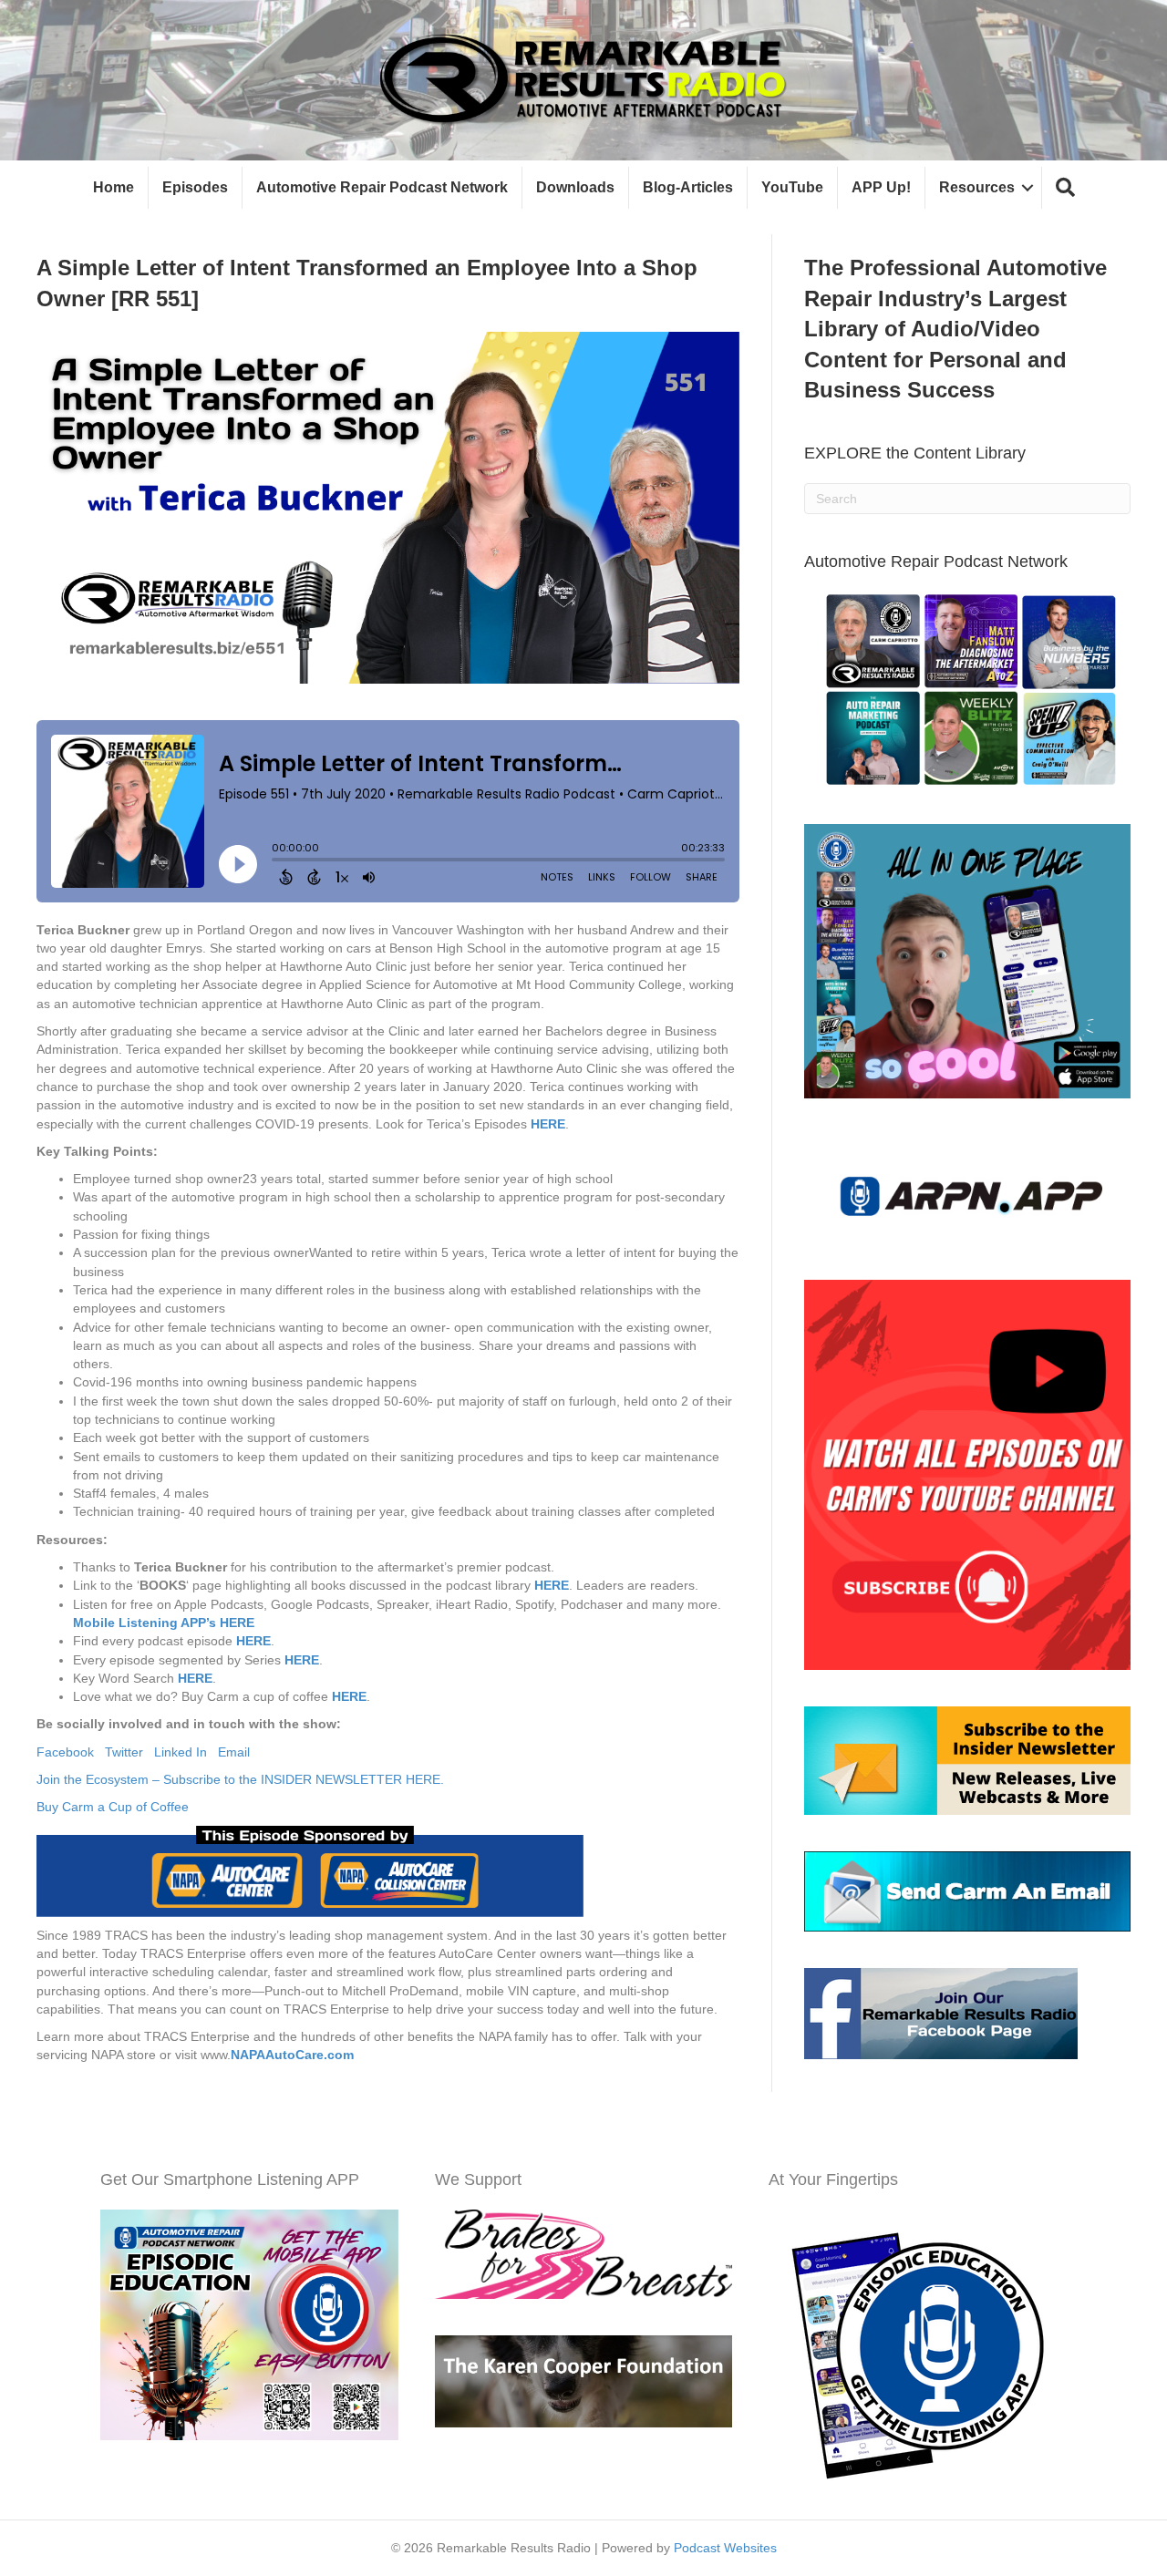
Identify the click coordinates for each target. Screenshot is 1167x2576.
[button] (1065, 188)
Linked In (186, 1752)
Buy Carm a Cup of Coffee (114, 1807)
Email (234, 1752)
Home (114, 187)
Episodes (195, 187)
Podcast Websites (725, 2548)
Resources (977, 187)
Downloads (575, 187)
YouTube (792, 187)
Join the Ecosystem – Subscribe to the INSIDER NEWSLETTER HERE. (240, 1779)
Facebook (71, 1752)
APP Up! (881, 187)
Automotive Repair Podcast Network (382, 187)
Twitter (129, 1752)
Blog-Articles (688, 187)
